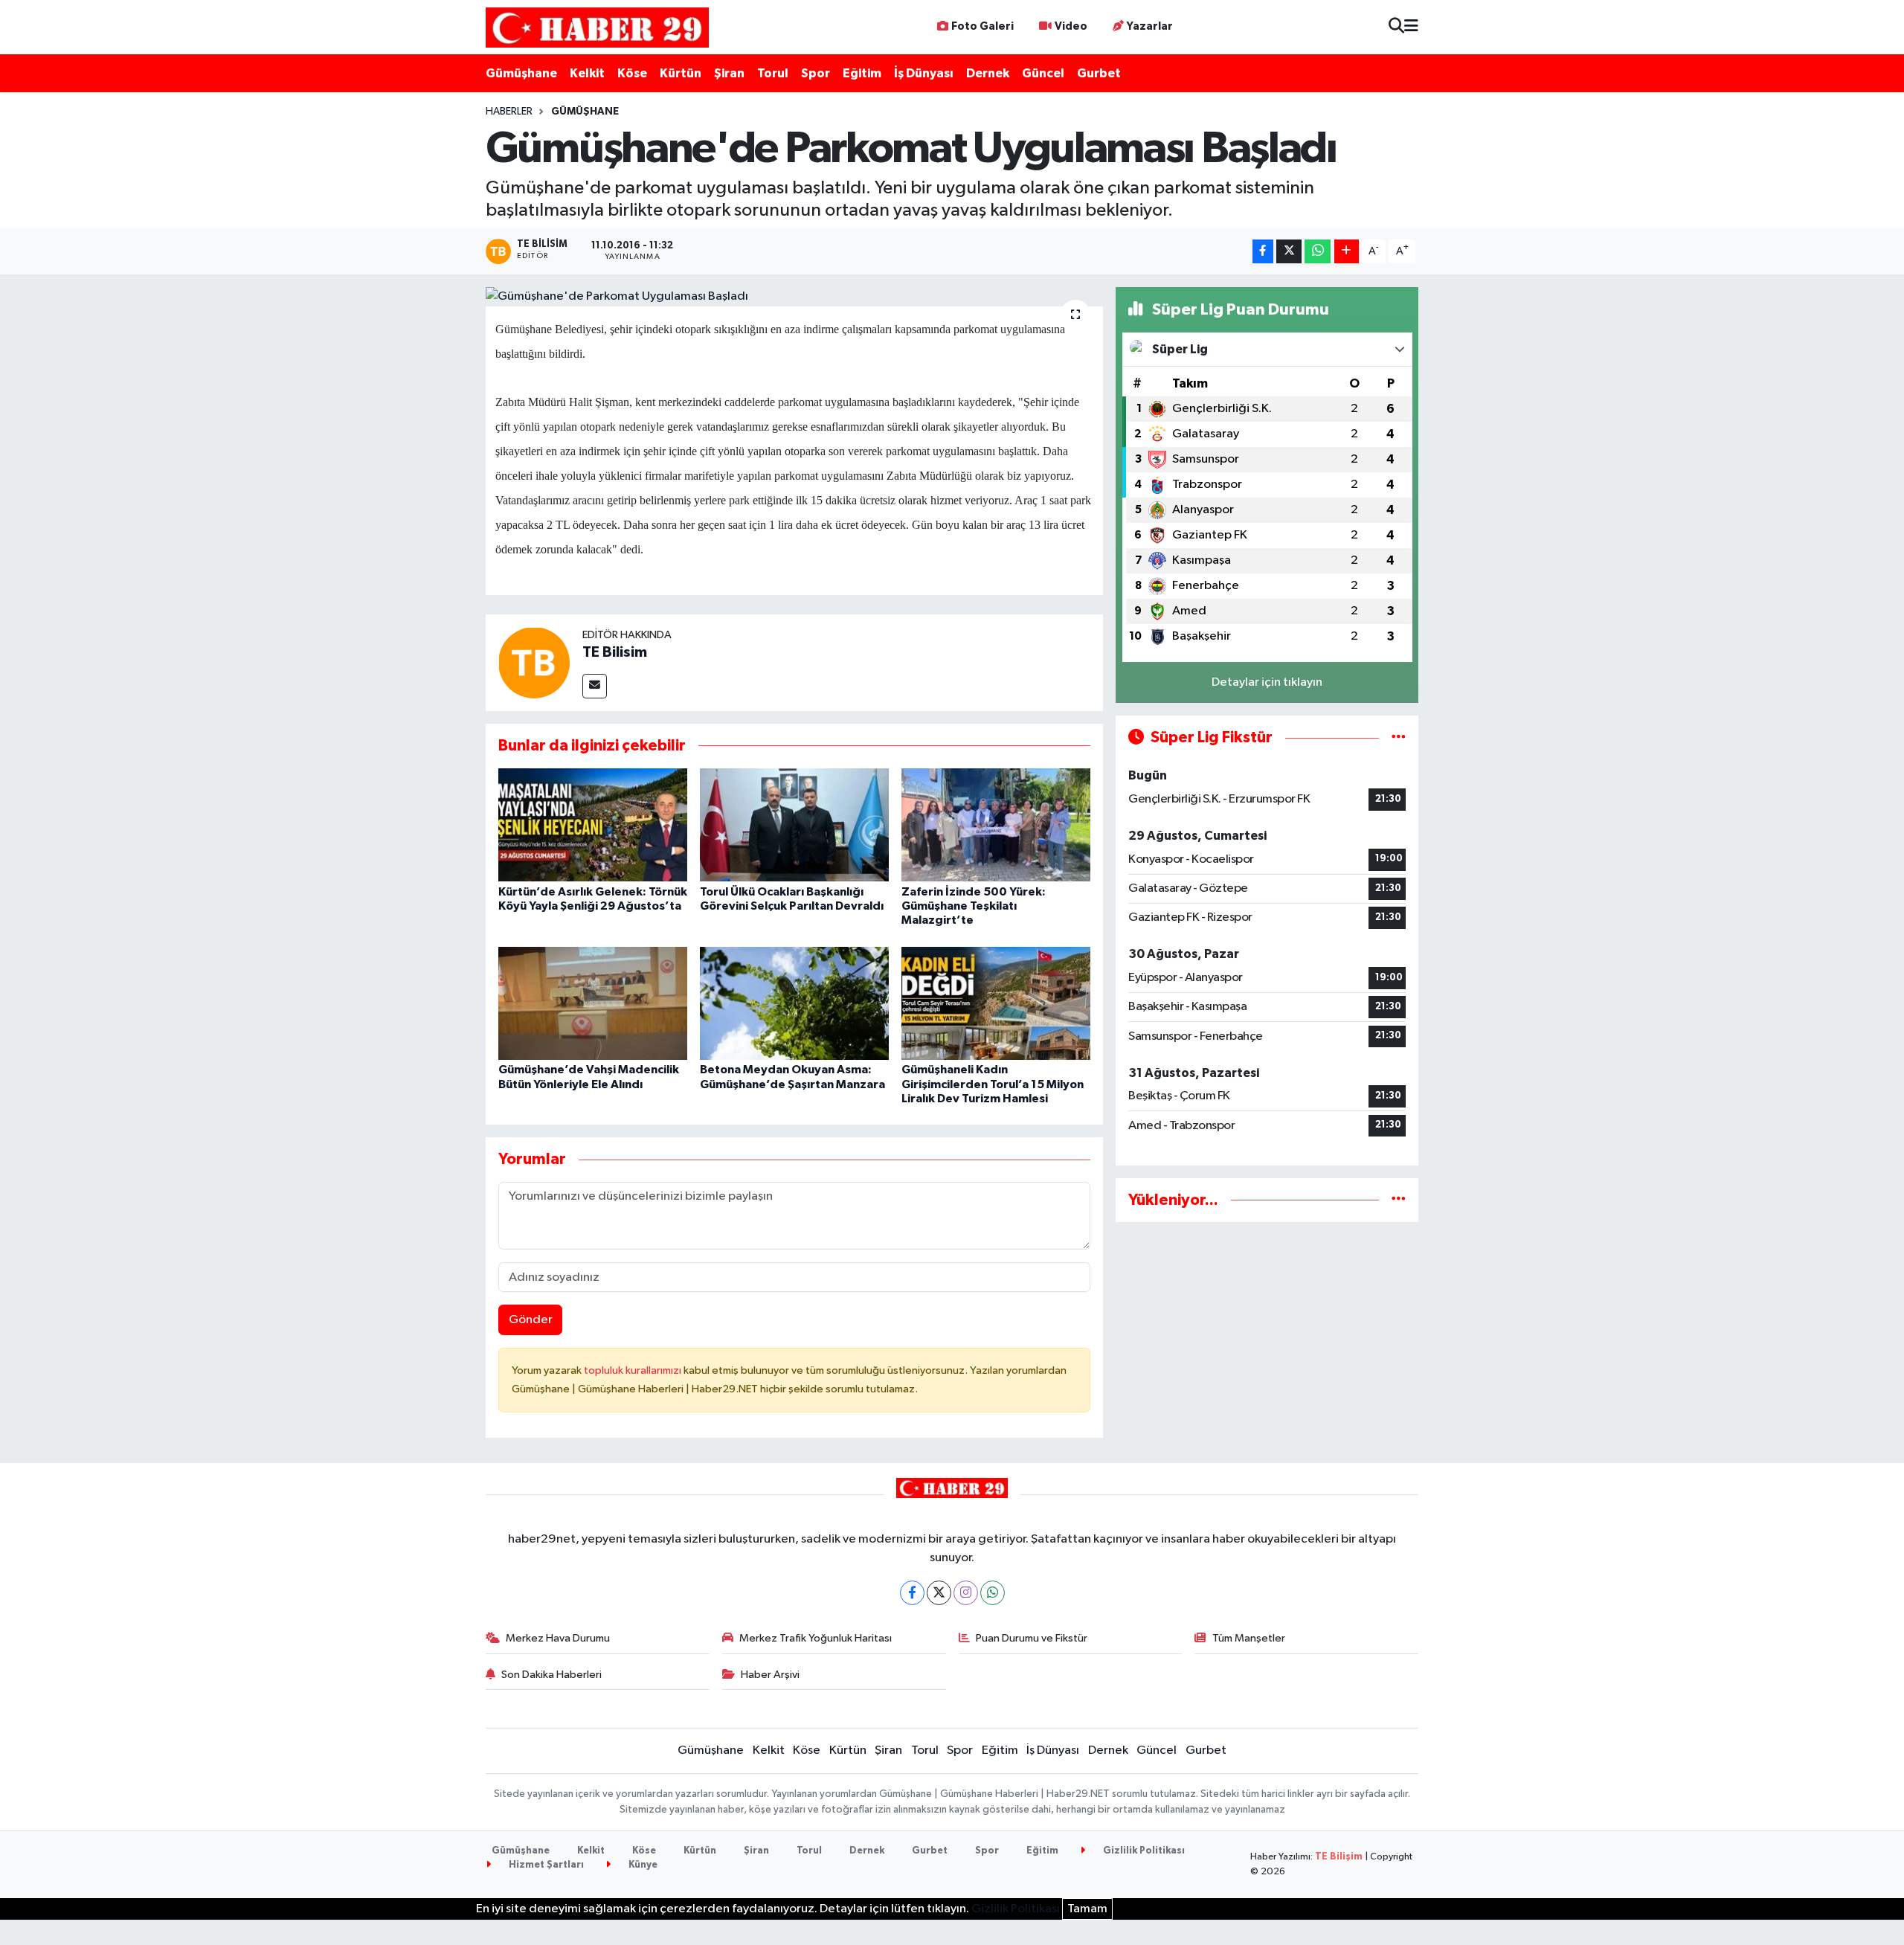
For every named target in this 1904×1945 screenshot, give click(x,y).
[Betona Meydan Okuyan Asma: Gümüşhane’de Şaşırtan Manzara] (794, 1003)
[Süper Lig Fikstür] (1399, 737)
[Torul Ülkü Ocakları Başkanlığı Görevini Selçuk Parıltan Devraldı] (794, 824)
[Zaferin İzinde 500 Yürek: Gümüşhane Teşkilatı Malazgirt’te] (996, 824)
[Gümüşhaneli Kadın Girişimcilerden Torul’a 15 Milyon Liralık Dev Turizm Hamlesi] (996, 1003)
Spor (816, 73)
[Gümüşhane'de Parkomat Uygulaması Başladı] (795, 297)
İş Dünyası (924, 73)
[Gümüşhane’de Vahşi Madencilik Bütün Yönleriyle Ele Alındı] (593, 1003)
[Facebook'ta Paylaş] (1263, 252)
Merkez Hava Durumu (558, 1638)
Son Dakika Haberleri (551, 1675)
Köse (632, 73)
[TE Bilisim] (534, 662)
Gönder (531, 1320)
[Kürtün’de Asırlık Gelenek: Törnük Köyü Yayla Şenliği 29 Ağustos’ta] (593, 824)
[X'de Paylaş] (1289, 252)
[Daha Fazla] (1347, 252)
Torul (773, 73)
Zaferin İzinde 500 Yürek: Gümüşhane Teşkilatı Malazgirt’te (974, 906)
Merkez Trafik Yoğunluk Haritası (816, 1638)
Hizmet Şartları (545, 1865)
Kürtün (681, 73)
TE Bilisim (615, 652)
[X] (939, 1593)
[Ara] (1396, 27)
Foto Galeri (982, 26)
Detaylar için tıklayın (1267, 682)
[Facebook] (912, 1593)
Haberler (509, 112)
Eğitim (862, 73)
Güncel (1043, 73)
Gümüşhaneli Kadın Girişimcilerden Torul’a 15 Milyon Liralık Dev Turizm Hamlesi (993, 1084)
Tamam (1087, 1909)
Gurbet (1099, 73)
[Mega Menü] (1411, 27)
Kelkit (587, 73)
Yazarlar (1150, 26)
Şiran (729, 73)
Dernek (988, 73)
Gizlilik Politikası (1143, 1851)
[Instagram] (966, 1593)
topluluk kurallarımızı (634, 1370)
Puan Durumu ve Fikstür (1032, 1638)
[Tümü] (1399, 1200)
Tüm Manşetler (1249, 1638)
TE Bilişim (1339, 1857)
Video (1071, 26)
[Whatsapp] (993, 1593)
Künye (642, 1865)
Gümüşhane (521, 73)
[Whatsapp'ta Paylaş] (1318, 252)
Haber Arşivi (770, 1675)
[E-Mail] (595, 686)
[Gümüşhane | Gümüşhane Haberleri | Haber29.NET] (597, 27)
